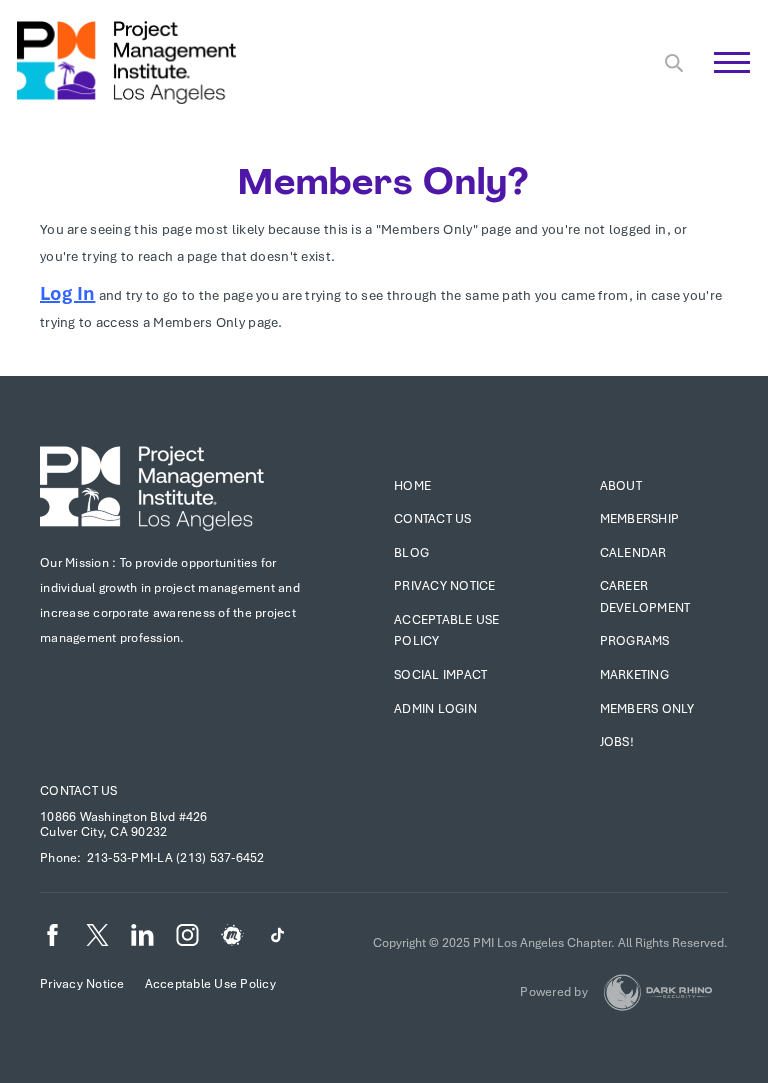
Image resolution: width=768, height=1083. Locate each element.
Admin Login (435, 709)
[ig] (187, 935)
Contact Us (433, 519)
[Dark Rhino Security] (658, 992)
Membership (640, 519)
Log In (67, 293)
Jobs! (617, 742)
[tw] (97, 935)
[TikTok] (277, 935)
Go (721, 85)
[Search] (674, 63)
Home (412, 486)
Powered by (554, 992)
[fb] (52, 935)
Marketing (634, 675)
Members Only (647, 709)
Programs (635, 641)
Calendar (633, 553)
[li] (142, 935)
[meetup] (232, 935)
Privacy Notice (445, 586)
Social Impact (440, 675)
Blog (411, 553)
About (621, 486)
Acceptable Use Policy (210, 984)
